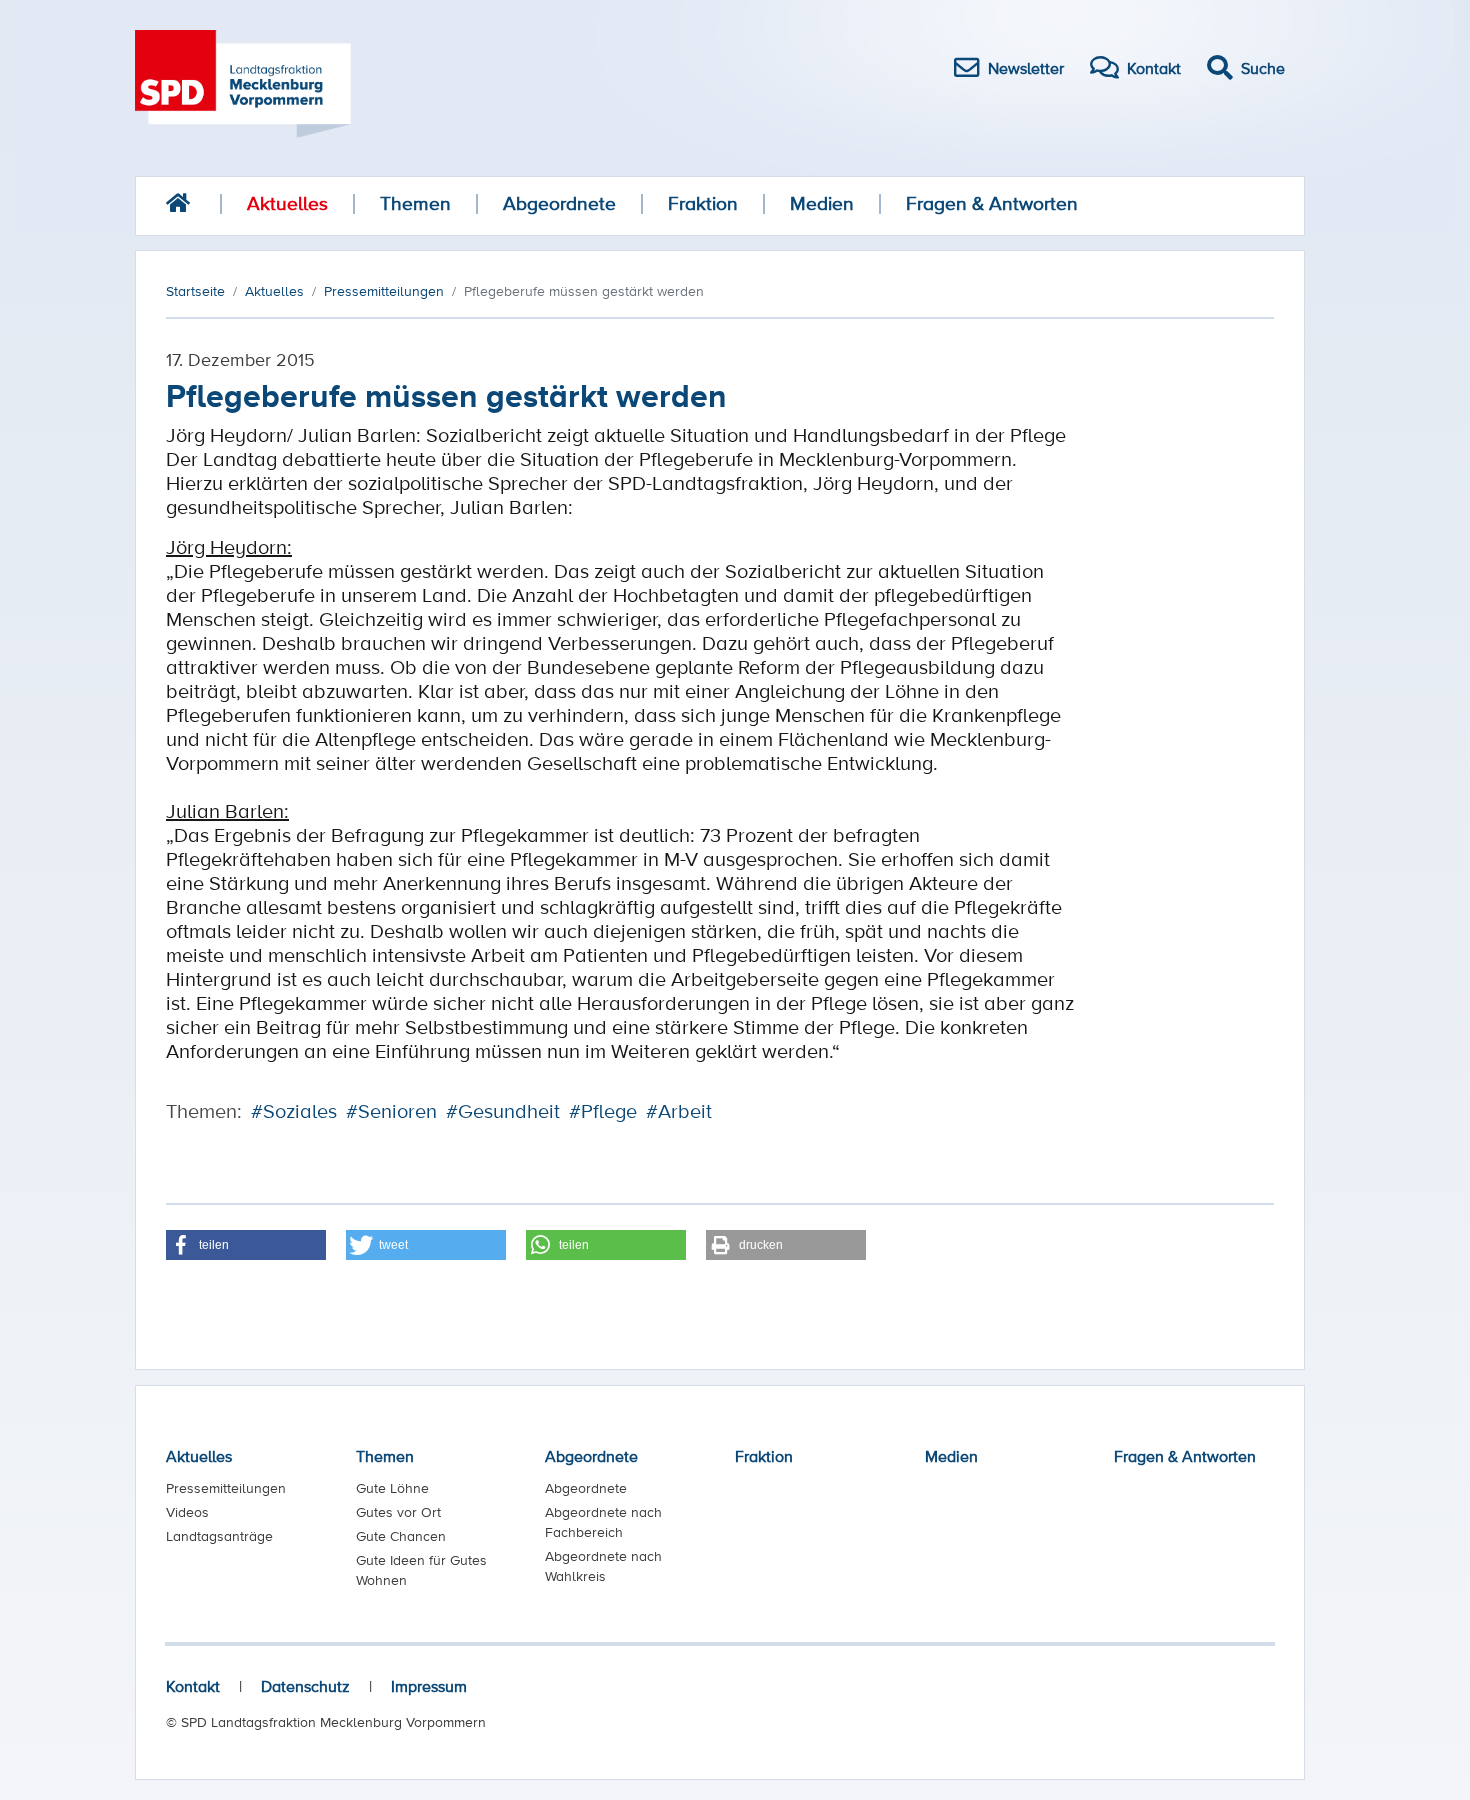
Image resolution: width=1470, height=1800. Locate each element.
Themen (415, 203)
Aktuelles (287, 203)
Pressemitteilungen (226, 1488)
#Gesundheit (503, 1111)
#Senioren (391, 1111)
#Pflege (603, 1111)
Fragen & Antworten (992, 203)
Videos (187, 1512)
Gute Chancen (401, 1536)
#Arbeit (679, 1111)
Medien (822, 203)
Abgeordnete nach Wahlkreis (603, 1566)
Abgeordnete (559, 203)
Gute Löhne (392, 1488)
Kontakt (193, 1686)
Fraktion (703, 203)
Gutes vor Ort (398, 1512)
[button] (246, 1245)
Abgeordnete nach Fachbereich (603, 1522)
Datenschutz (305, 1686)
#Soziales (294, 1111)
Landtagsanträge (219, 1536)
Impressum (429, 1686)
